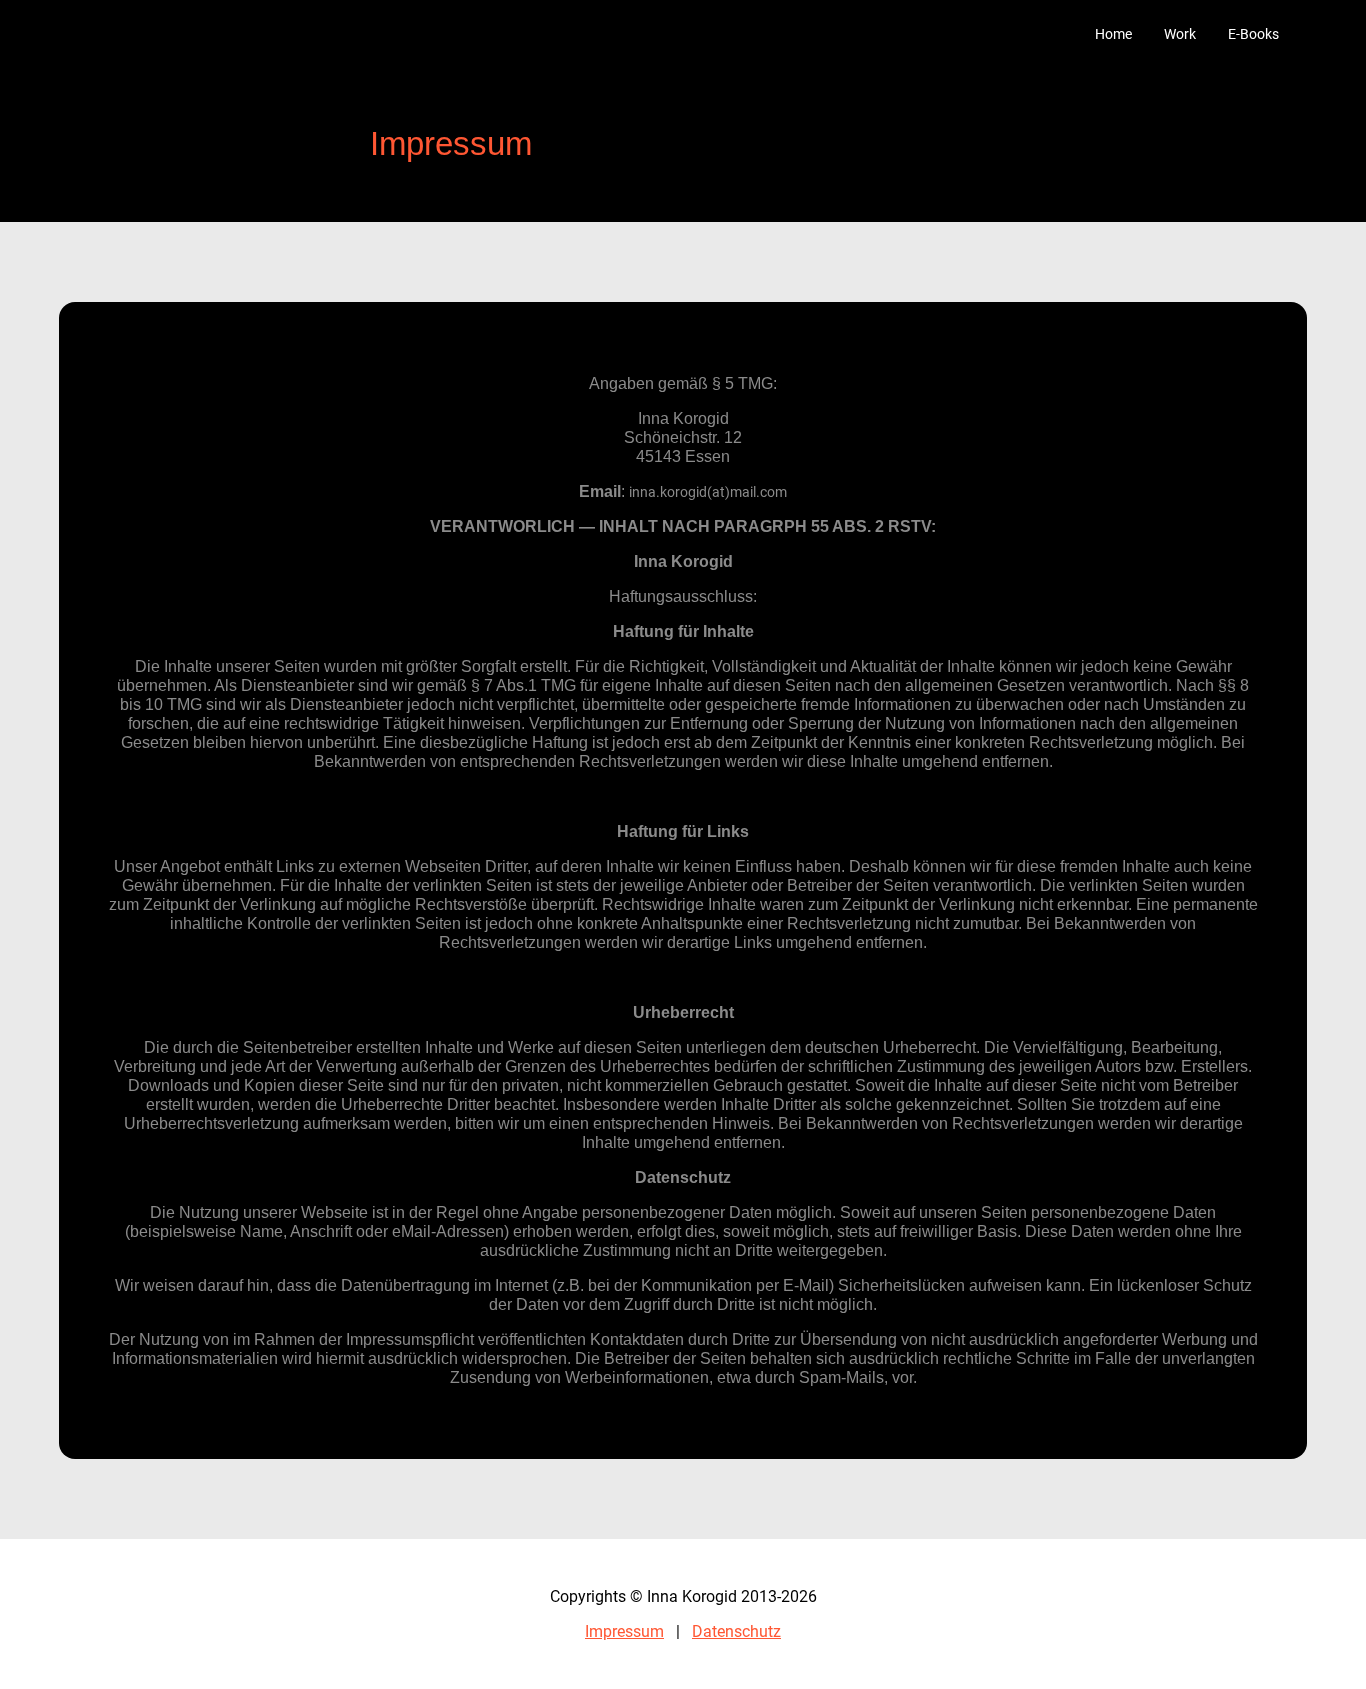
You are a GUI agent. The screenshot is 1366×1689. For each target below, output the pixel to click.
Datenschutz (736, 1631)
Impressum (624, 1631)
